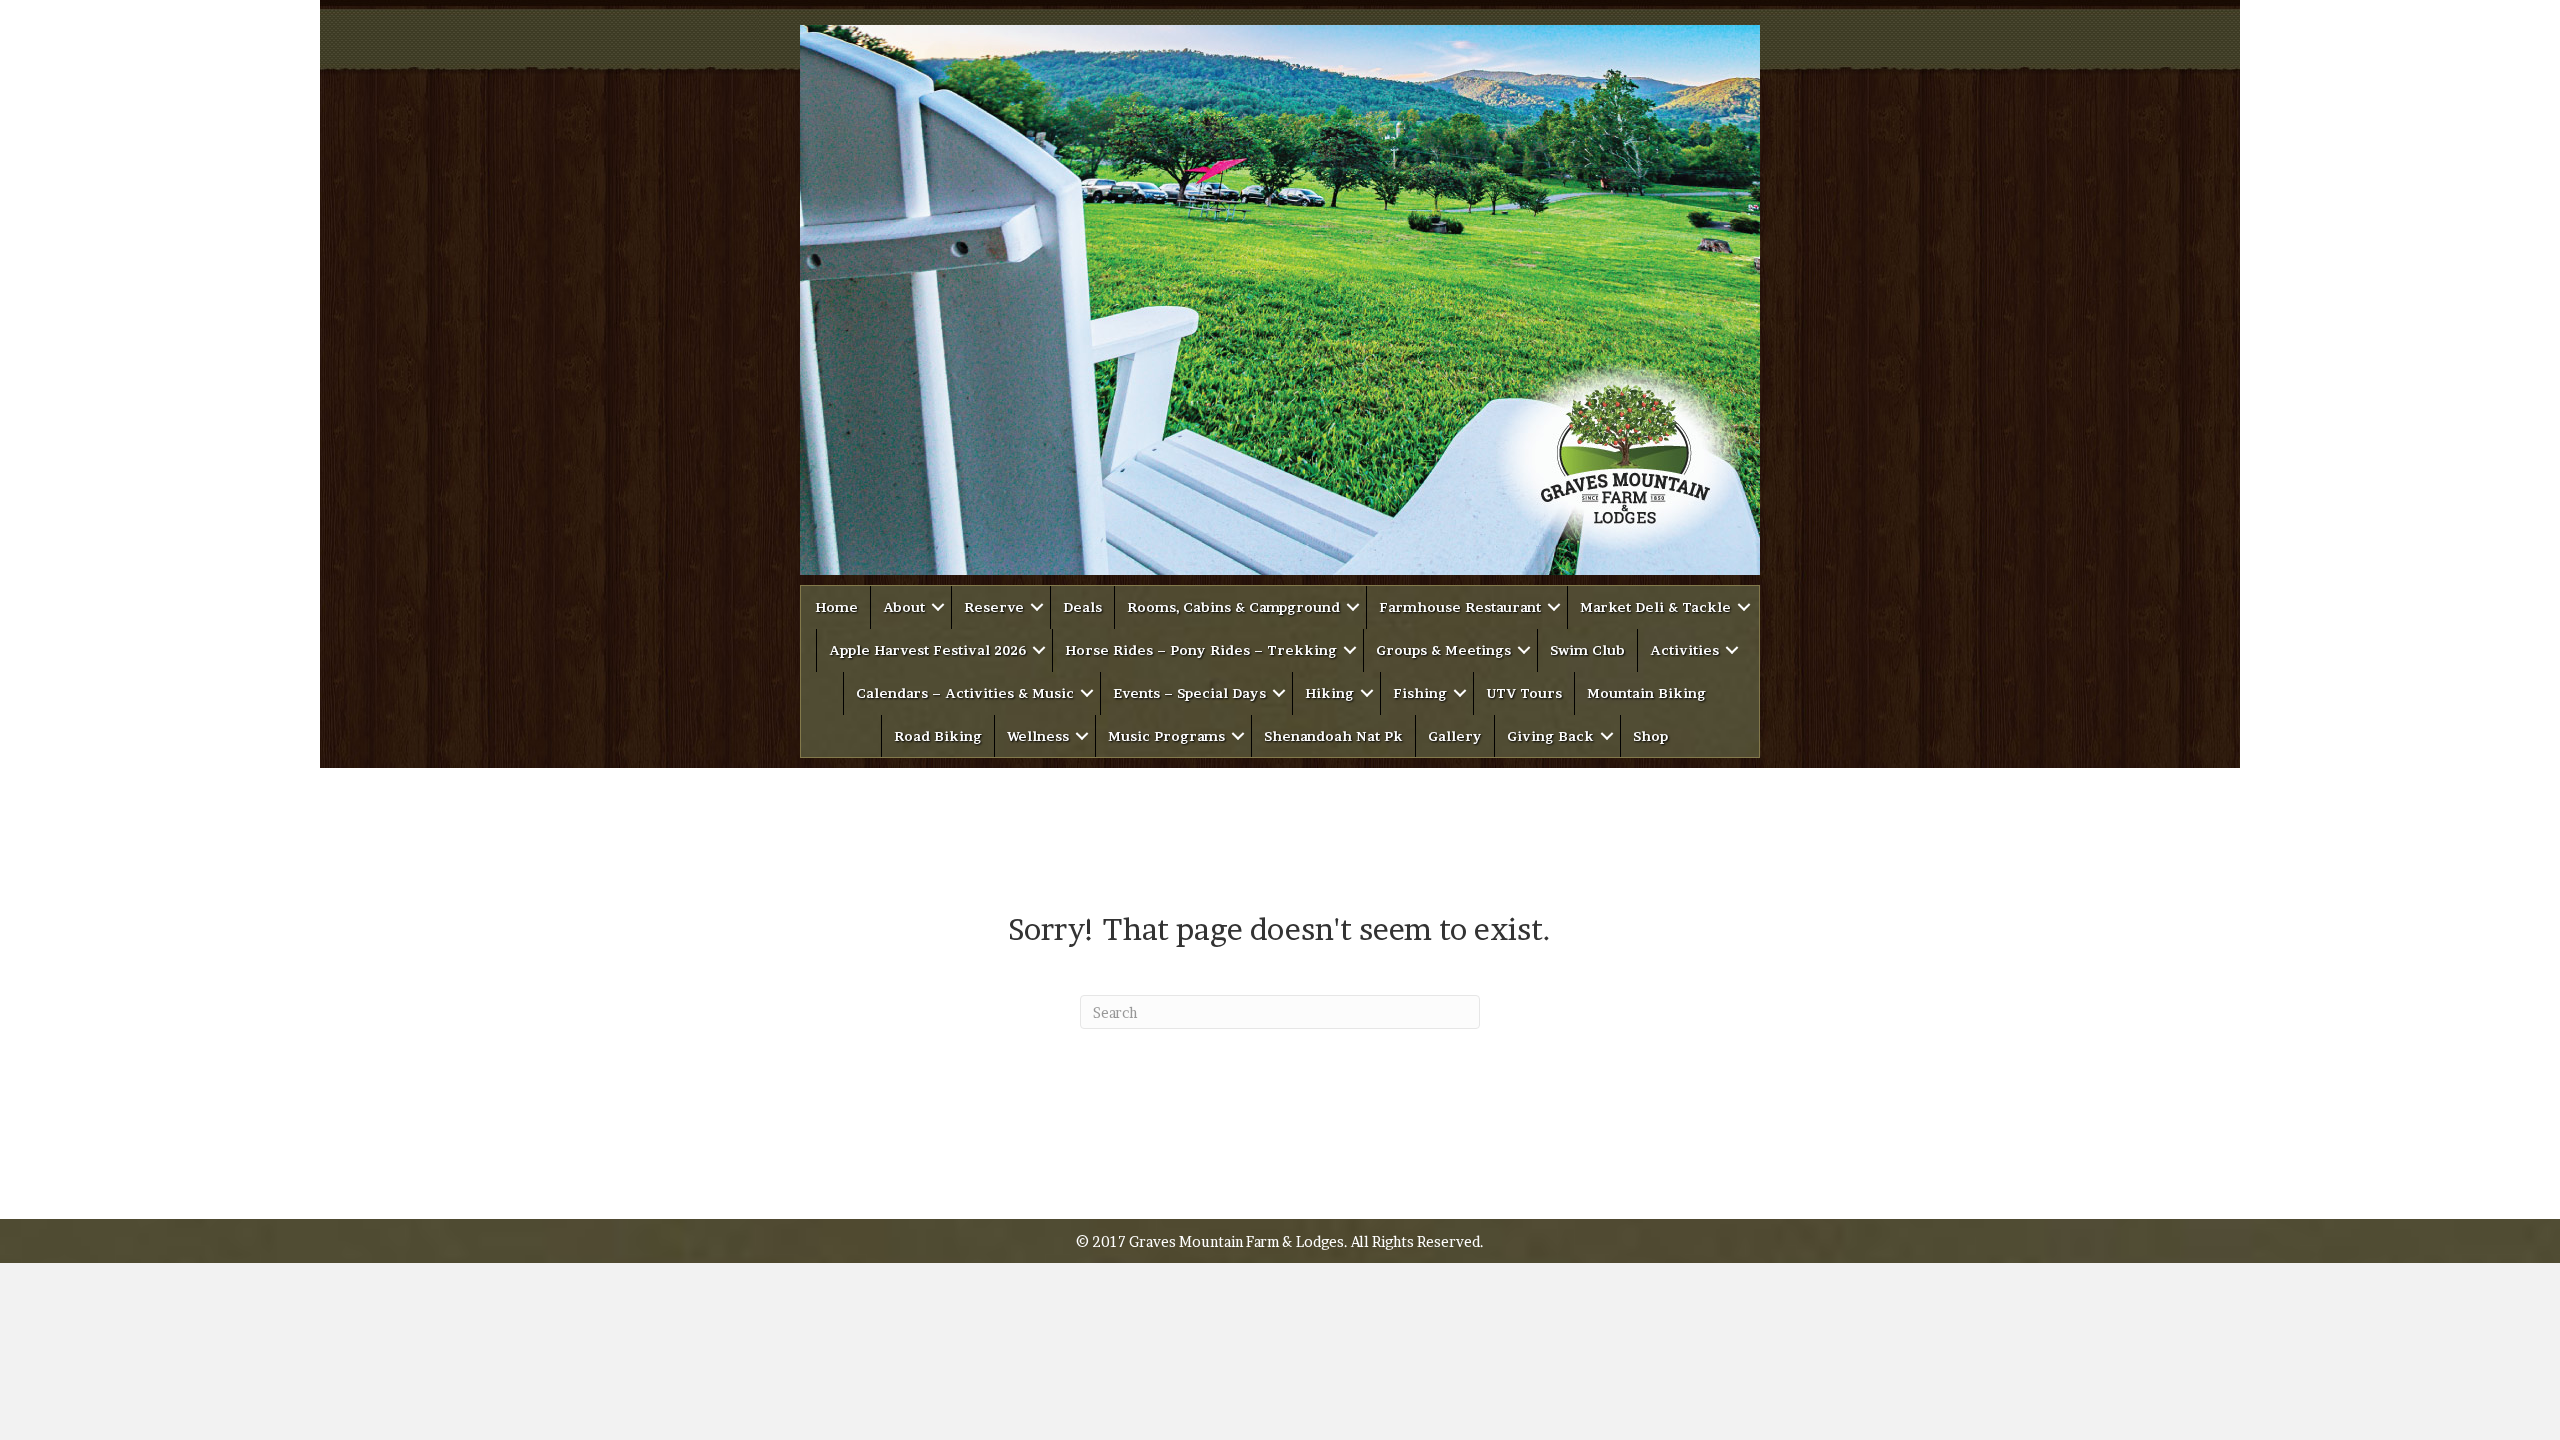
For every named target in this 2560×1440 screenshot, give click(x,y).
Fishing (1420, 693)
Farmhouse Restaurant (1460, 607)
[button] (938, 607)
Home (836, 607)
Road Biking (938, 736)
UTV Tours (1524, 693)
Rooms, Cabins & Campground (1233, 607)
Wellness (1038, 736)
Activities (1684, 650)
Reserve (994, 607)
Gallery (1455, 736)
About (904, 607)
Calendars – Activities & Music (965, 693)
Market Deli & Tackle (1655, 607)
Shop (1650, 736)
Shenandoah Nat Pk (1333, 736)
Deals (1082, 607)
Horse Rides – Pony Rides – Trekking (1201, 650)
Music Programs (1166, 736)
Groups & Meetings (1443, 650)
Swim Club (1587, 650)
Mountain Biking (1646, 693)
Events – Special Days (1189, 693)
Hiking (1329, 693)
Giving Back (1550, 736)
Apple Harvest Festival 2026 (927, 650)
